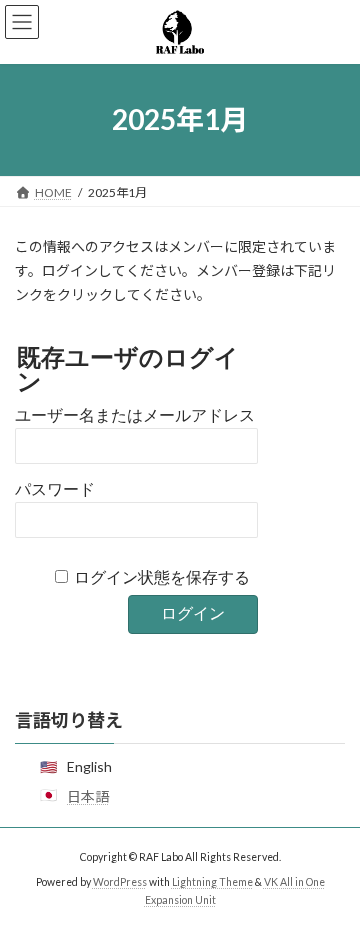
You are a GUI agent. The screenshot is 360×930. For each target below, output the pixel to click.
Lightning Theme (212, 882)
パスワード (55, 489)
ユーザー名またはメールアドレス (135, 415)
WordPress (120, 882)
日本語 (88, 796)
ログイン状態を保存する (162, 577)
